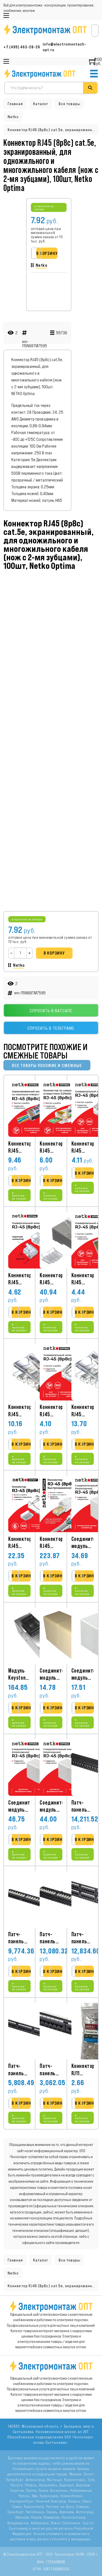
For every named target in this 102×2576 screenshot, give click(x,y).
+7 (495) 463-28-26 (22, 47)
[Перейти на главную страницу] (40, 74)
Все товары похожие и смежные (47, 1065)
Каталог (41, 104)
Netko (13, 117)
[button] (23, 1181)
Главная (15, 104)
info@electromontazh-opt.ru (65, 47)
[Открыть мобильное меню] (6, 16)
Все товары (70, 104)
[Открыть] (94, 74)
